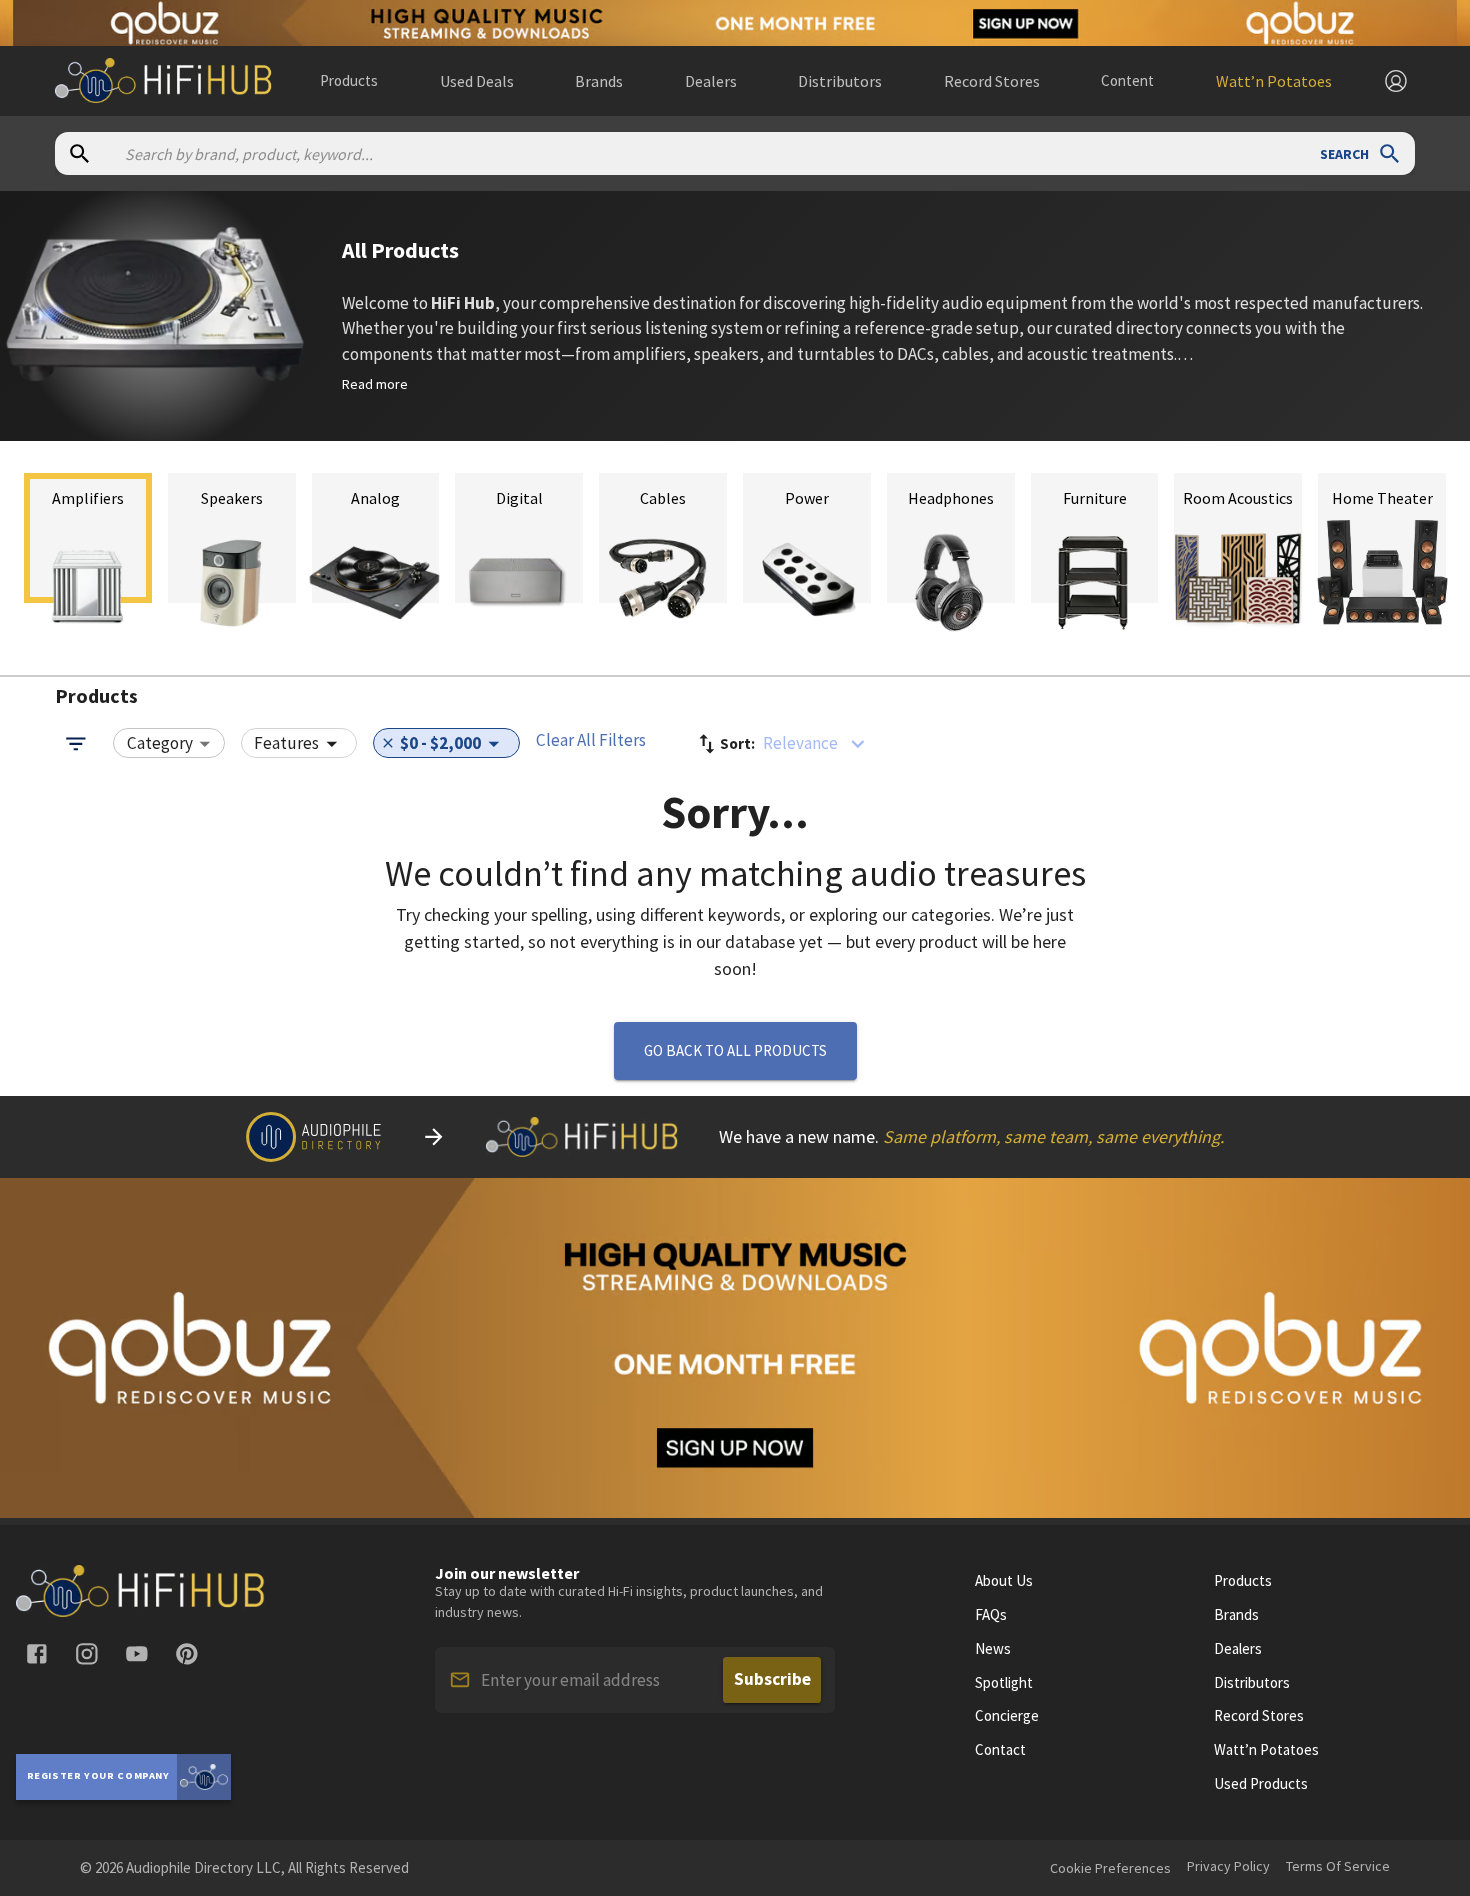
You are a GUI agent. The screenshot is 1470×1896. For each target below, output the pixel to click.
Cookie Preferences (1110, 1868)
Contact (1000, 1750)
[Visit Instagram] (87, 1654)
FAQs (991, 1615)
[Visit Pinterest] (187, 1654)
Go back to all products (735, 1050)
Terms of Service (1338, 1866)
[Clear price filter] (388, 743)
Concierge (1007, 1716)
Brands (1236, 1615)
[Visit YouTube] (137, 1654)
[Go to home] (141, 1611)
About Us (1004, 1581)
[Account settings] (1396, 81)
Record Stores (1259, 1716)
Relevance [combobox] (800, 743)
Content (1127, 80)
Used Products (1261, 1784)
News (993, 1649)
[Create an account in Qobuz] (735, 23)
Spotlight (1004, 1683)
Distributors (1252, 1683)
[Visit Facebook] (37, 1654)
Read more (375, 384)
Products (349, 80)
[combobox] (169, 744)
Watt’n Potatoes (1266, 1750)
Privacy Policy (1228, 1866)
